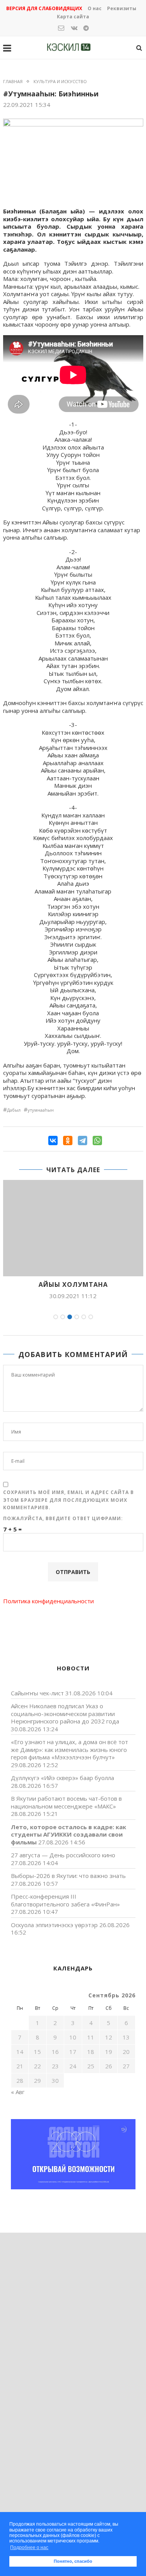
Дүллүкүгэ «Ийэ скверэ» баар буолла (62, 1778)
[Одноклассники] (68, 1141)
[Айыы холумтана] (73, 1228)
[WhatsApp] (97, 1141)
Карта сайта (73, 17)
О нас (95, 8)
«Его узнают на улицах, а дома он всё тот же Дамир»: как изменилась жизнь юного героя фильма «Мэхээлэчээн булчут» (69, 1749)
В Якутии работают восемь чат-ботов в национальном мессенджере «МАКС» (66, 1802)
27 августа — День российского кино (63, 1855)
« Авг (18, 2092)
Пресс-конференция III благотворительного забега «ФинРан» (65, 1900)
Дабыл (14, 1110)
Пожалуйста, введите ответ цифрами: (63, 1518)
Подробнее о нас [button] (29, 2548)
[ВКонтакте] (53, 1141)
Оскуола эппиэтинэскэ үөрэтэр (54, 1925)
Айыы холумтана (73, 1284)
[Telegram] (83, 1141)
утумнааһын (41, 1110)
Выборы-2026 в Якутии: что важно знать (68, 1876)
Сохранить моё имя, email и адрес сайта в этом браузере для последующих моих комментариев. (69, 1500)
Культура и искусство (60, 81)
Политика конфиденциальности (48, 1601)
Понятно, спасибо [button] (73, 2561)
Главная (13, 81)
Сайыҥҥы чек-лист (37, 1693)
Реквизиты (122, 8)
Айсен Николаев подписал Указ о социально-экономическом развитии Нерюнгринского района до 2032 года (65, 1713)
